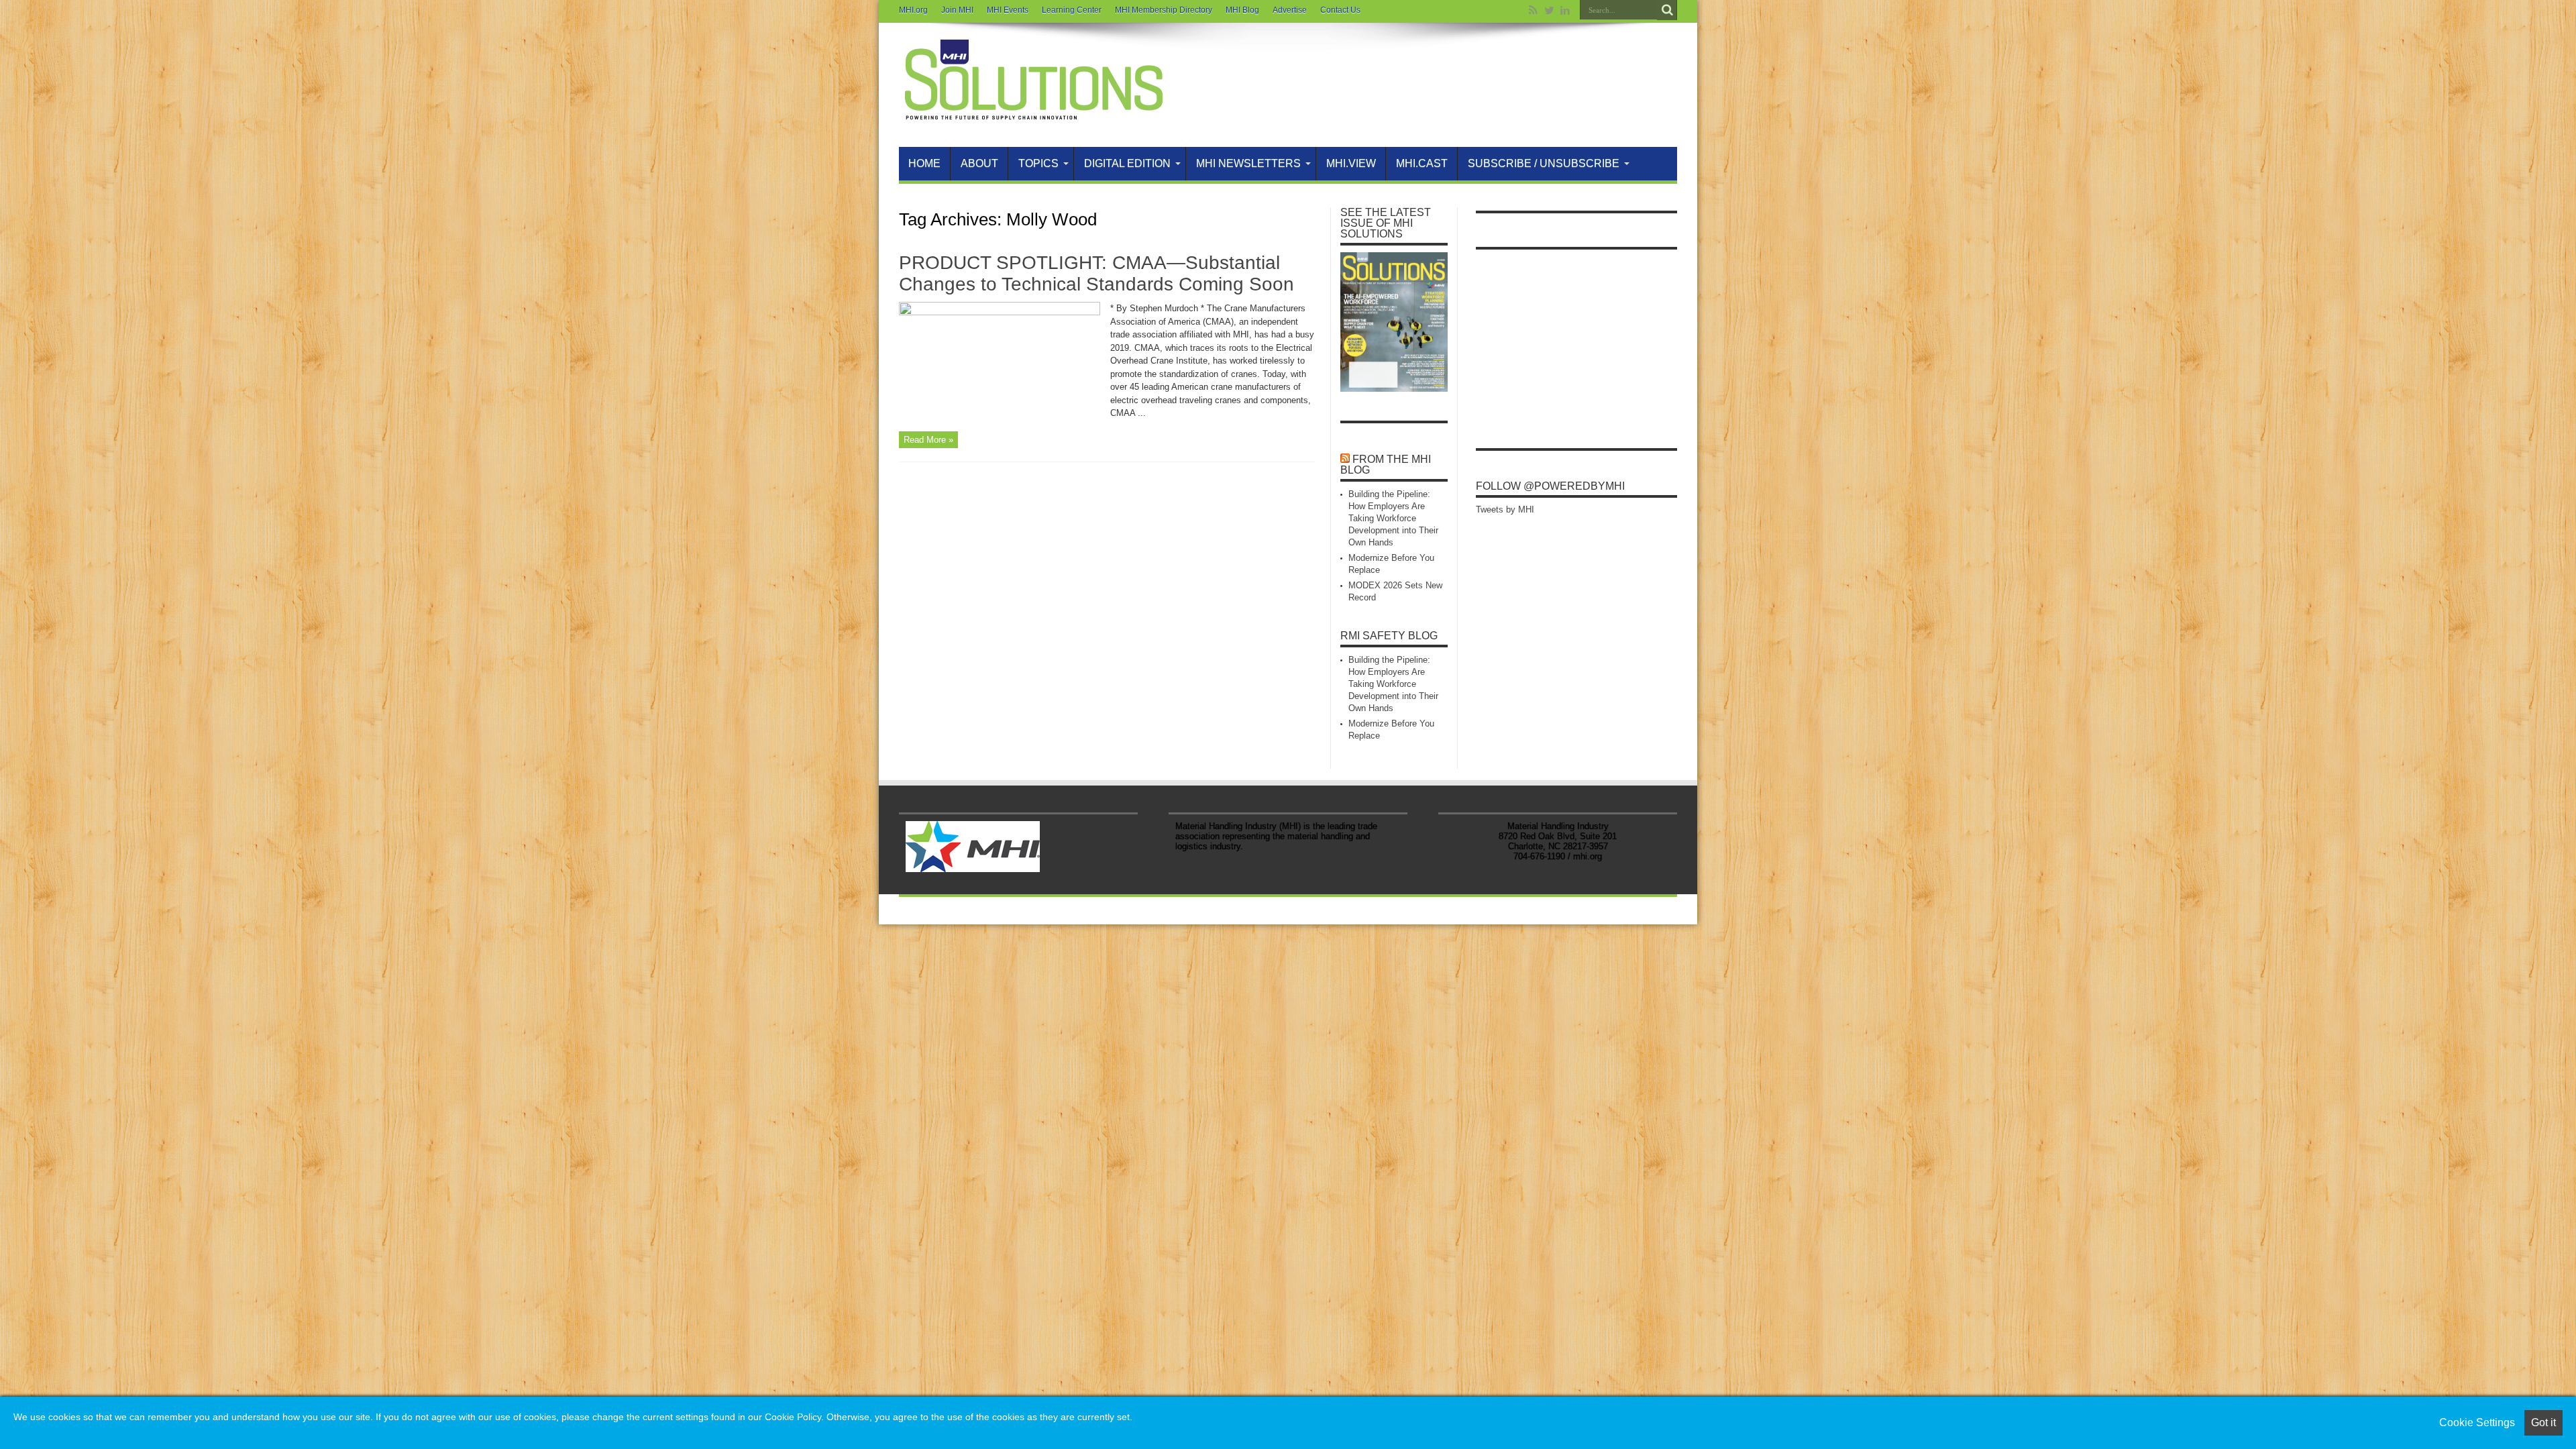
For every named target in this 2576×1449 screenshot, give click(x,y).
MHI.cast (1422, 163)
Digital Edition (1127, 163)
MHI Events (1008, 10)
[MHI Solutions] (1033, 113)
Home (924, 163)
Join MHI (957, 10)
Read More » (928, 440)
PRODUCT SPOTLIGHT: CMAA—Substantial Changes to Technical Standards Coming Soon (1096, 273)
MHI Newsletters (1248, 163)
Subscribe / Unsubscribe (1544, 163)
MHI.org (913, 10)
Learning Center (1072, 10)
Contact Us (1340, 10)
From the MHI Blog (1386, 465)
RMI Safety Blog (1389, 636)
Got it (2543, 1423)
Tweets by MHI (1505, 509)
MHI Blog (1242, 10)
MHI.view (1351, 163)
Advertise (1290, 10)
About (979, 163)
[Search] (1667, 10)
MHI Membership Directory (1164, 10)
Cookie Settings (2477, 1423)
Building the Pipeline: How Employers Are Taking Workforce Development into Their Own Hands (1393, 518)
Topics (1038, 163)
